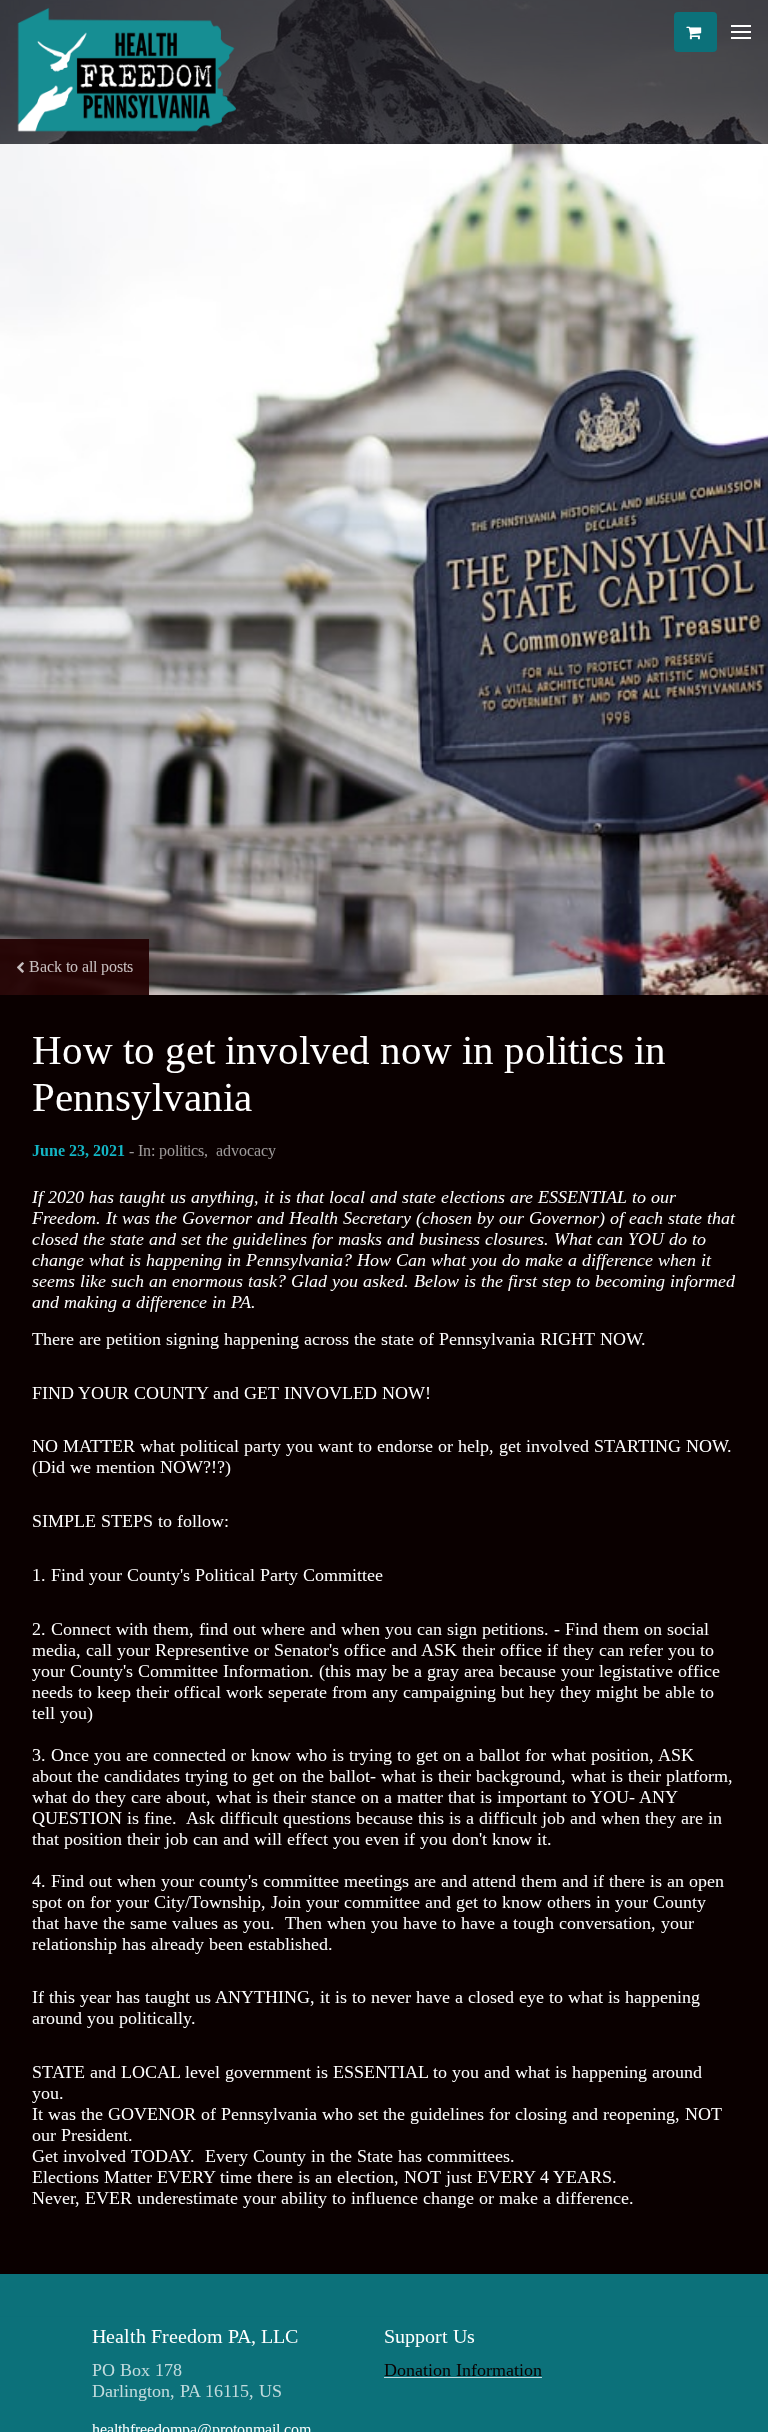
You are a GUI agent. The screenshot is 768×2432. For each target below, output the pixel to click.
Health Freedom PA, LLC (195, 2336)
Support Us (429, 2336)
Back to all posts (81, 966)
